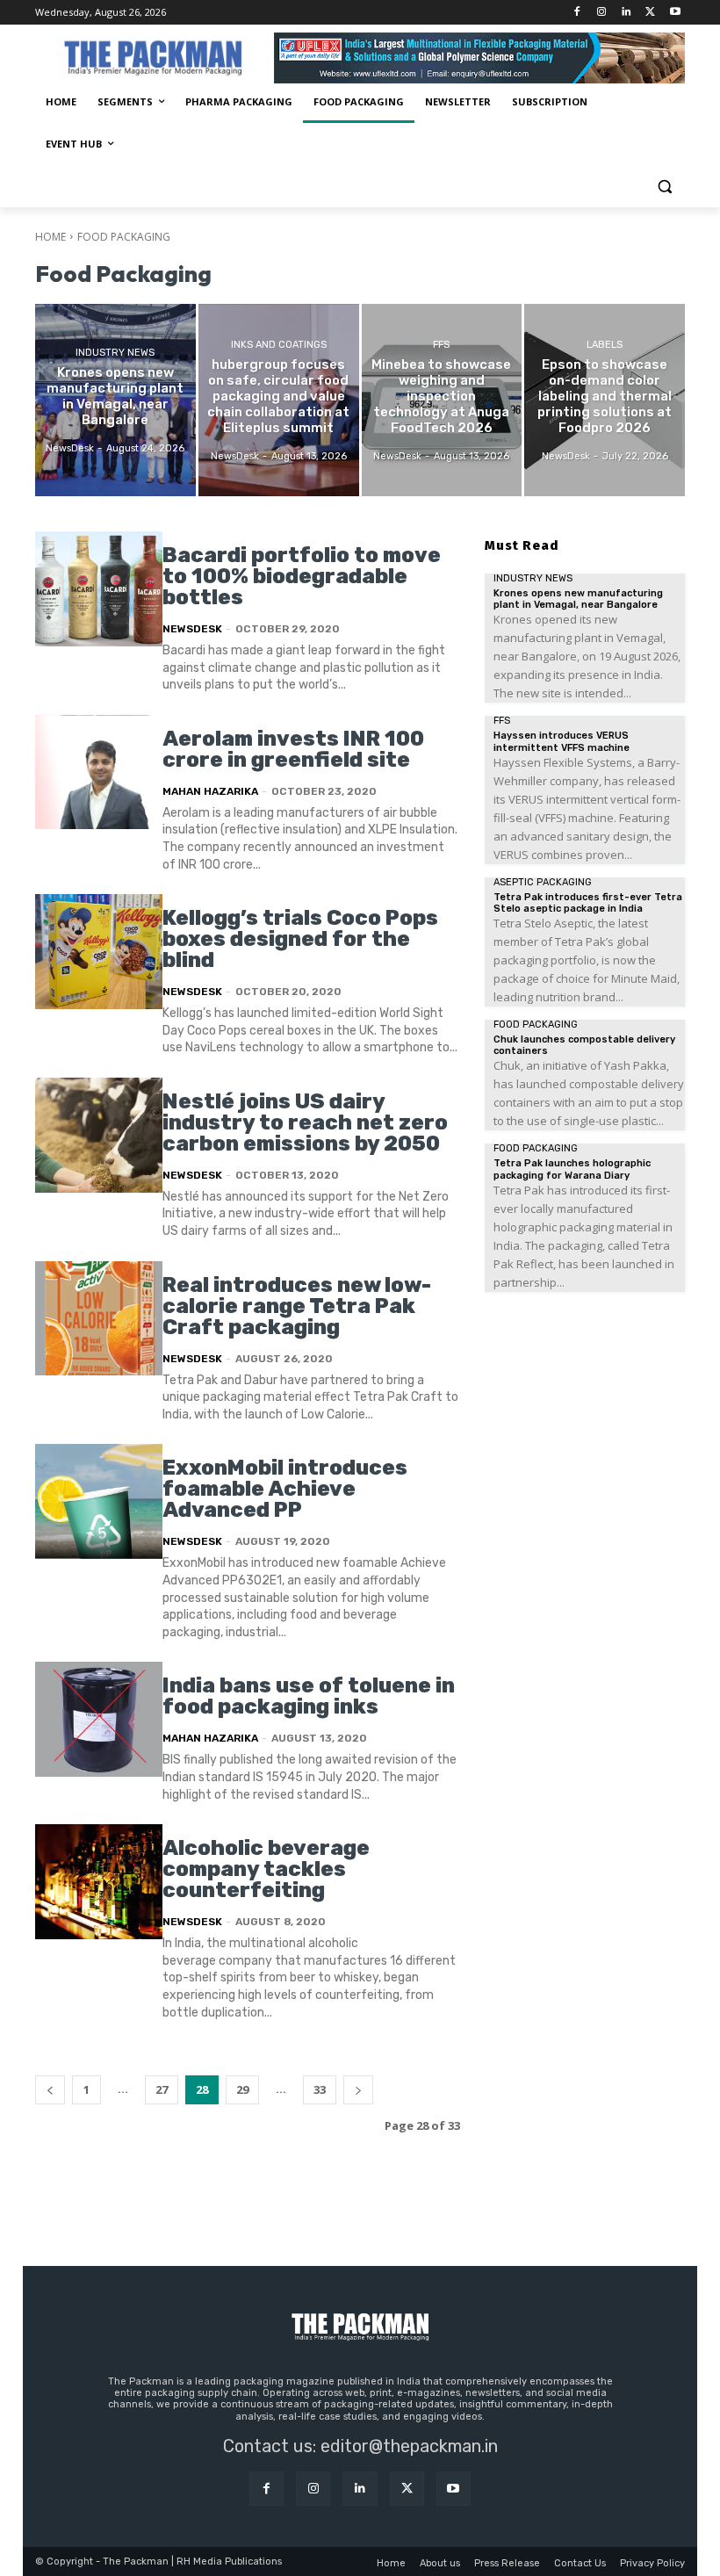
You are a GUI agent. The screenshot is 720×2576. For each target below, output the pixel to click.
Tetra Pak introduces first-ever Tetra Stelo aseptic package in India (588, 903)
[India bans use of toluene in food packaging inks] (99, 1719)
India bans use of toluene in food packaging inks (309, 1696)
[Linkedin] (626, 13)
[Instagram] (602, 13)
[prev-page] (50, 2090)
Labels (605, 345)
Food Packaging (536, 1025)
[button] (664, 187)
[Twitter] (650, 13)
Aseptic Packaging (543, 882)
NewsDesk (192, 629)
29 (242, 2089)
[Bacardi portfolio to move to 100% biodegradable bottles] (99, 589)
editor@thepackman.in (409, 2446)
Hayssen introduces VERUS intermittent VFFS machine (562, 741)
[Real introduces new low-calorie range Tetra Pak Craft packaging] (99, 1319)
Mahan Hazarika (210, 791)
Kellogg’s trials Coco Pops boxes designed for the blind (300, 939)
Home (50, 237)
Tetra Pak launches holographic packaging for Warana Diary (572, 1169)
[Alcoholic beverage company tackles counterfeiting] (99, 1882)
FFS (441, 345)
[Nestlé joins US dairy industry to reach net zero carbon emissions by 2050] (99, 1135)
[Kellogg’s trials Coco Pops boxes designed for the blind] (99, 952)
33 (320, 2089)
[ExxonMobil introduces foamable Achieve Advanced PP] (99, 1501)
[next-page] (358, 2090)
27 (162, 2089)
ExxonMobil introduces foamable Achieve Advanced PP (285, 1489)
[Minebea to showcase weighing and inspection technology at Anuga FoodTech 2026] (442, 400)
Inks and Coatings (279, 345)
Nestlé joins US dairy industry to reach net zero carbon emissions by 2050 (305, 1122)
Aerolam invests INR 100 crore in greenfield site (293, 749)
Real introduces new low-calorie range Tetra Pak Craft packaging (297, 1306)
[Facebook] (577, 13)
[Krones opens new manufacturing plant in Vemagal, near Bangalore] (115, 400)
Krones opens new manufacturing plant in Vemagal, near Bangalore (578, 599)
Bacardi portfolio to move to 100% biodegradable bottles (302, 576)
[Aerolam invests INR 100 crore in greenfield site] (99, 772)
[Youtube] (675, 13)
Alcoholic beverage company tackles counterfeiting (266, 1869)
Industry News (115, 353)
